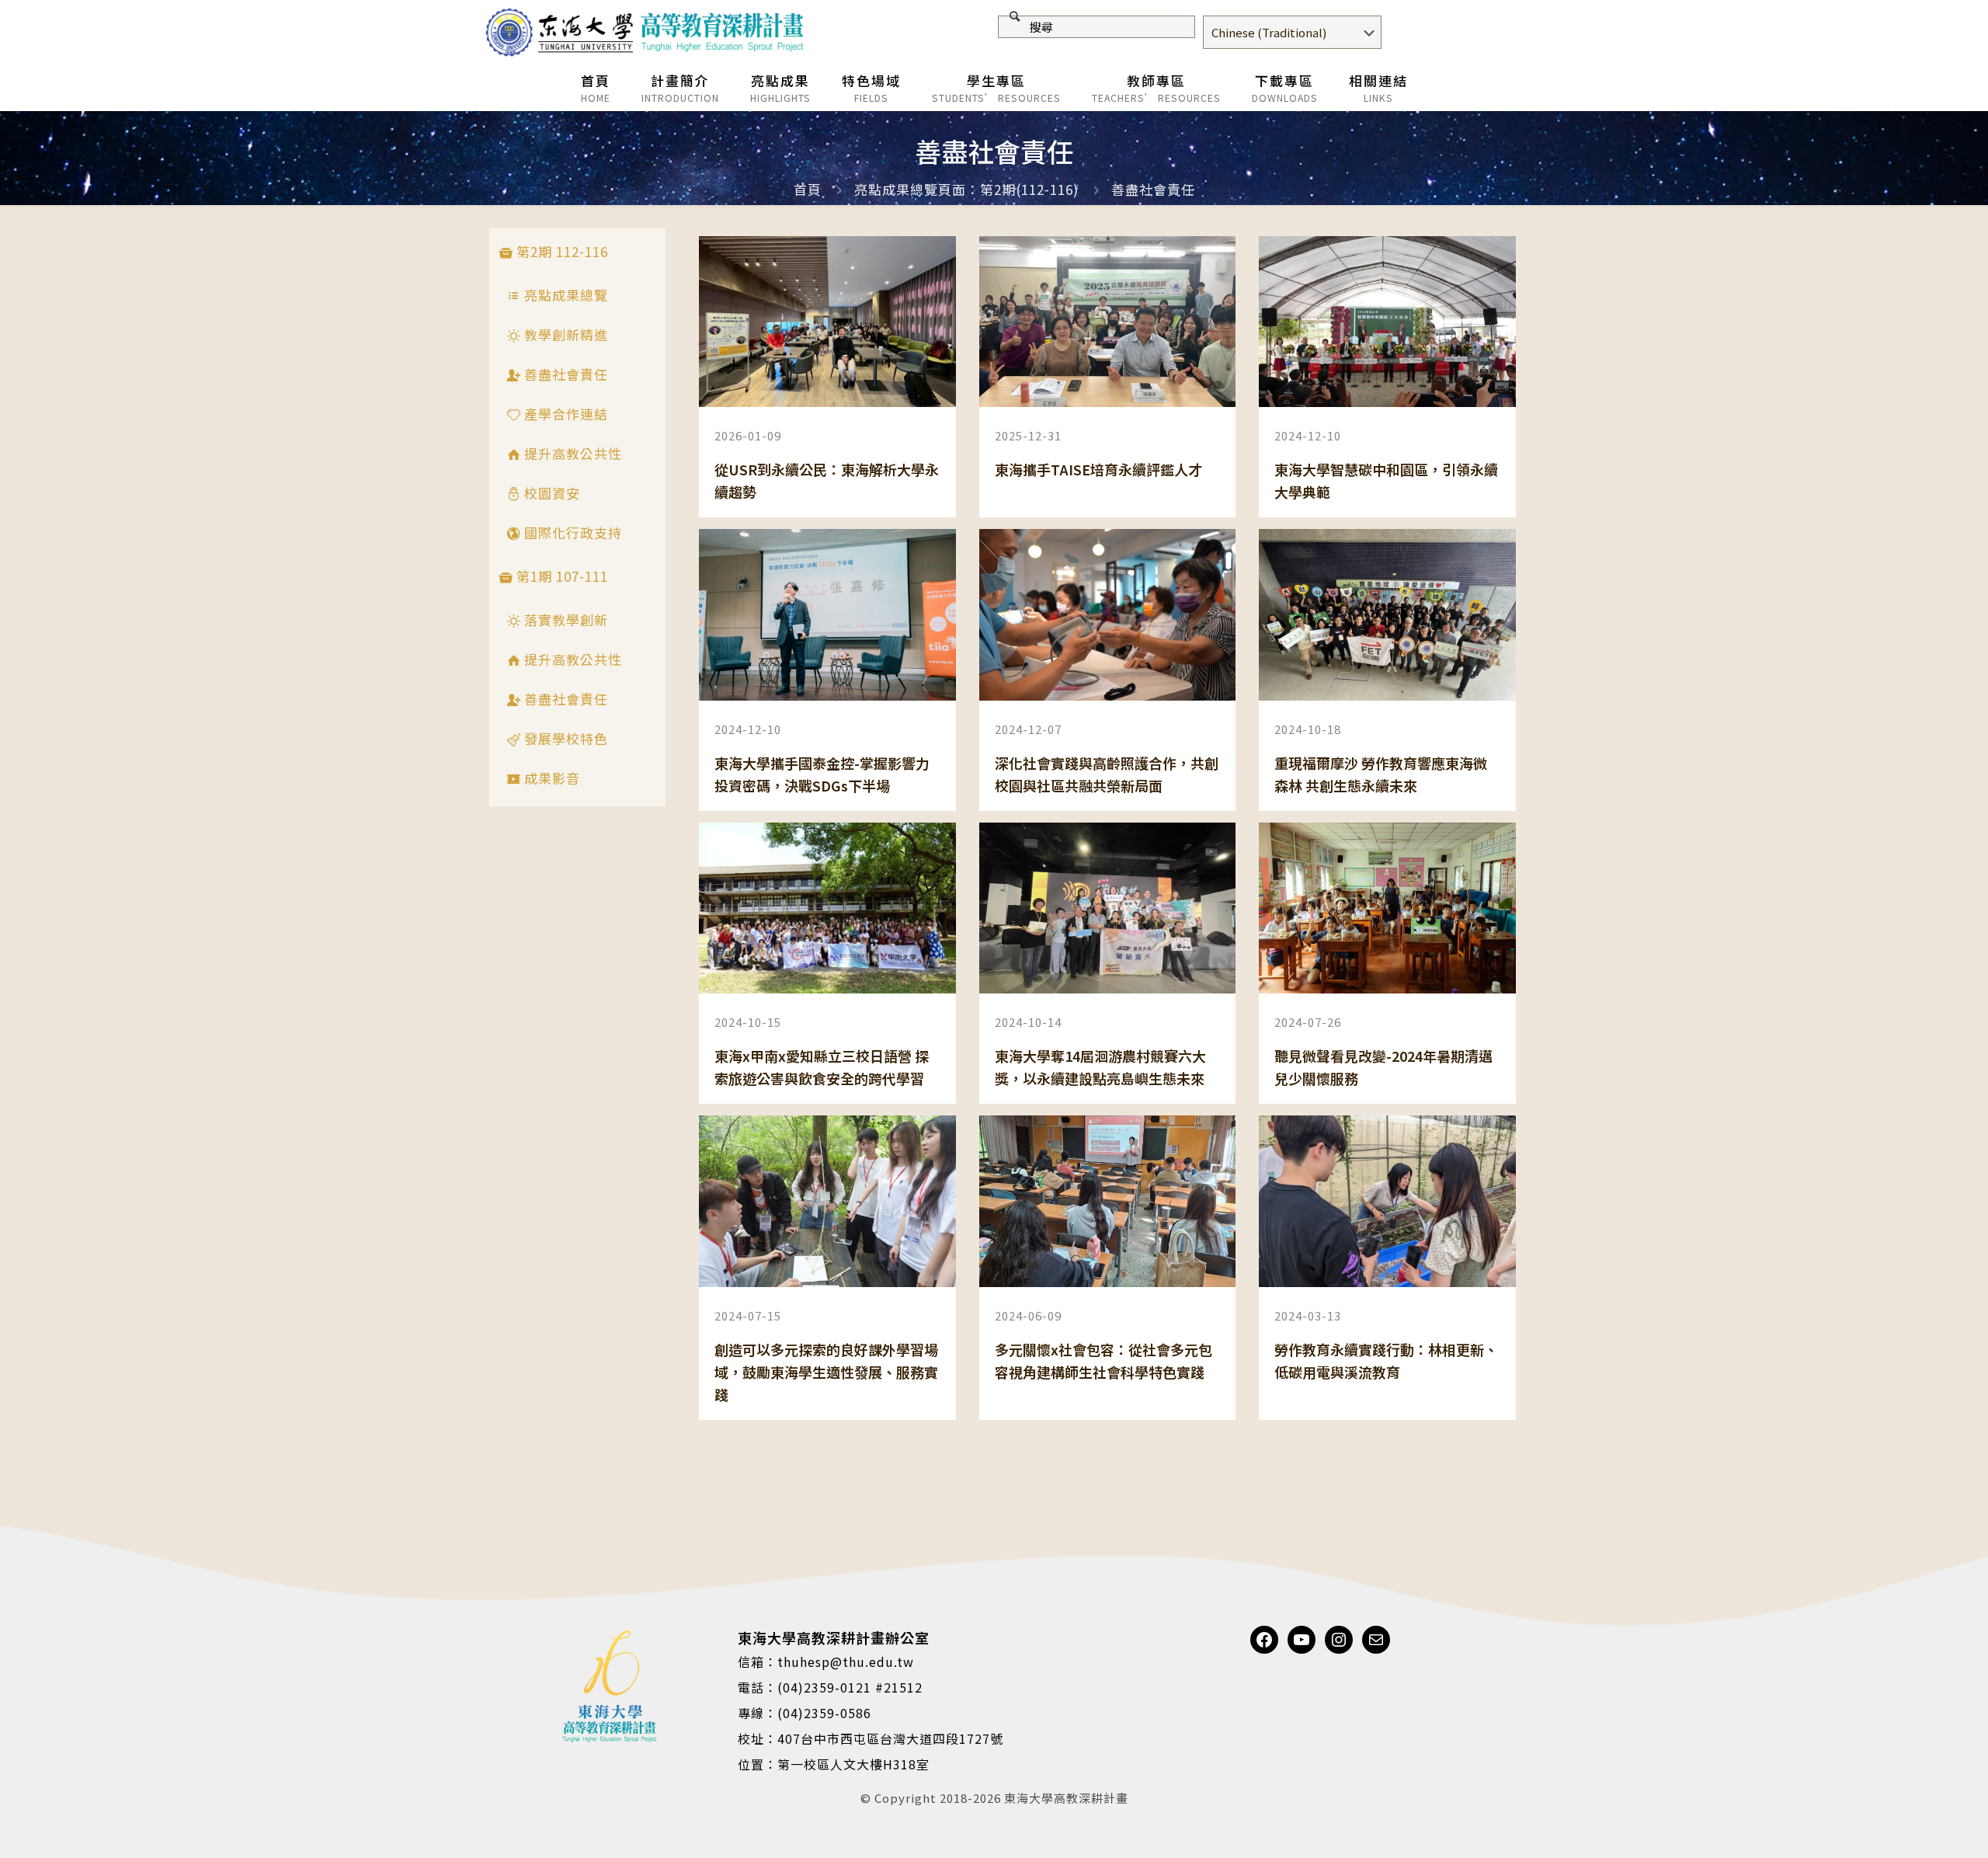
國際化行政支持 (571, 532)
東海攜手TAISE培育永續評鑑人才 (1098, 469)
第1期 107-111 (560, 576)
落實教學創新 (564, 619)
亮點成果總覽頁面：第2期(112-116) (966, 189)
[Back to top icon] (1913, 1826)
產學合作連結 (564, 414)
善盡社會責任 (1153, 189)
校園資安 (550, 493)
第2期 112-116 (560, 251)
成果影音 (550, 778)
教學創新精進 (564, 334)
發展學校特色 (564, 738)
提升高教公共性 (571, 453)
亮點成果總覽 (564, 295)
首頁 (808, 189)
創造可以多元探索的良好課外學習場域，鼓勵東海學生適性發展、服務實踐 (826, 1372)
